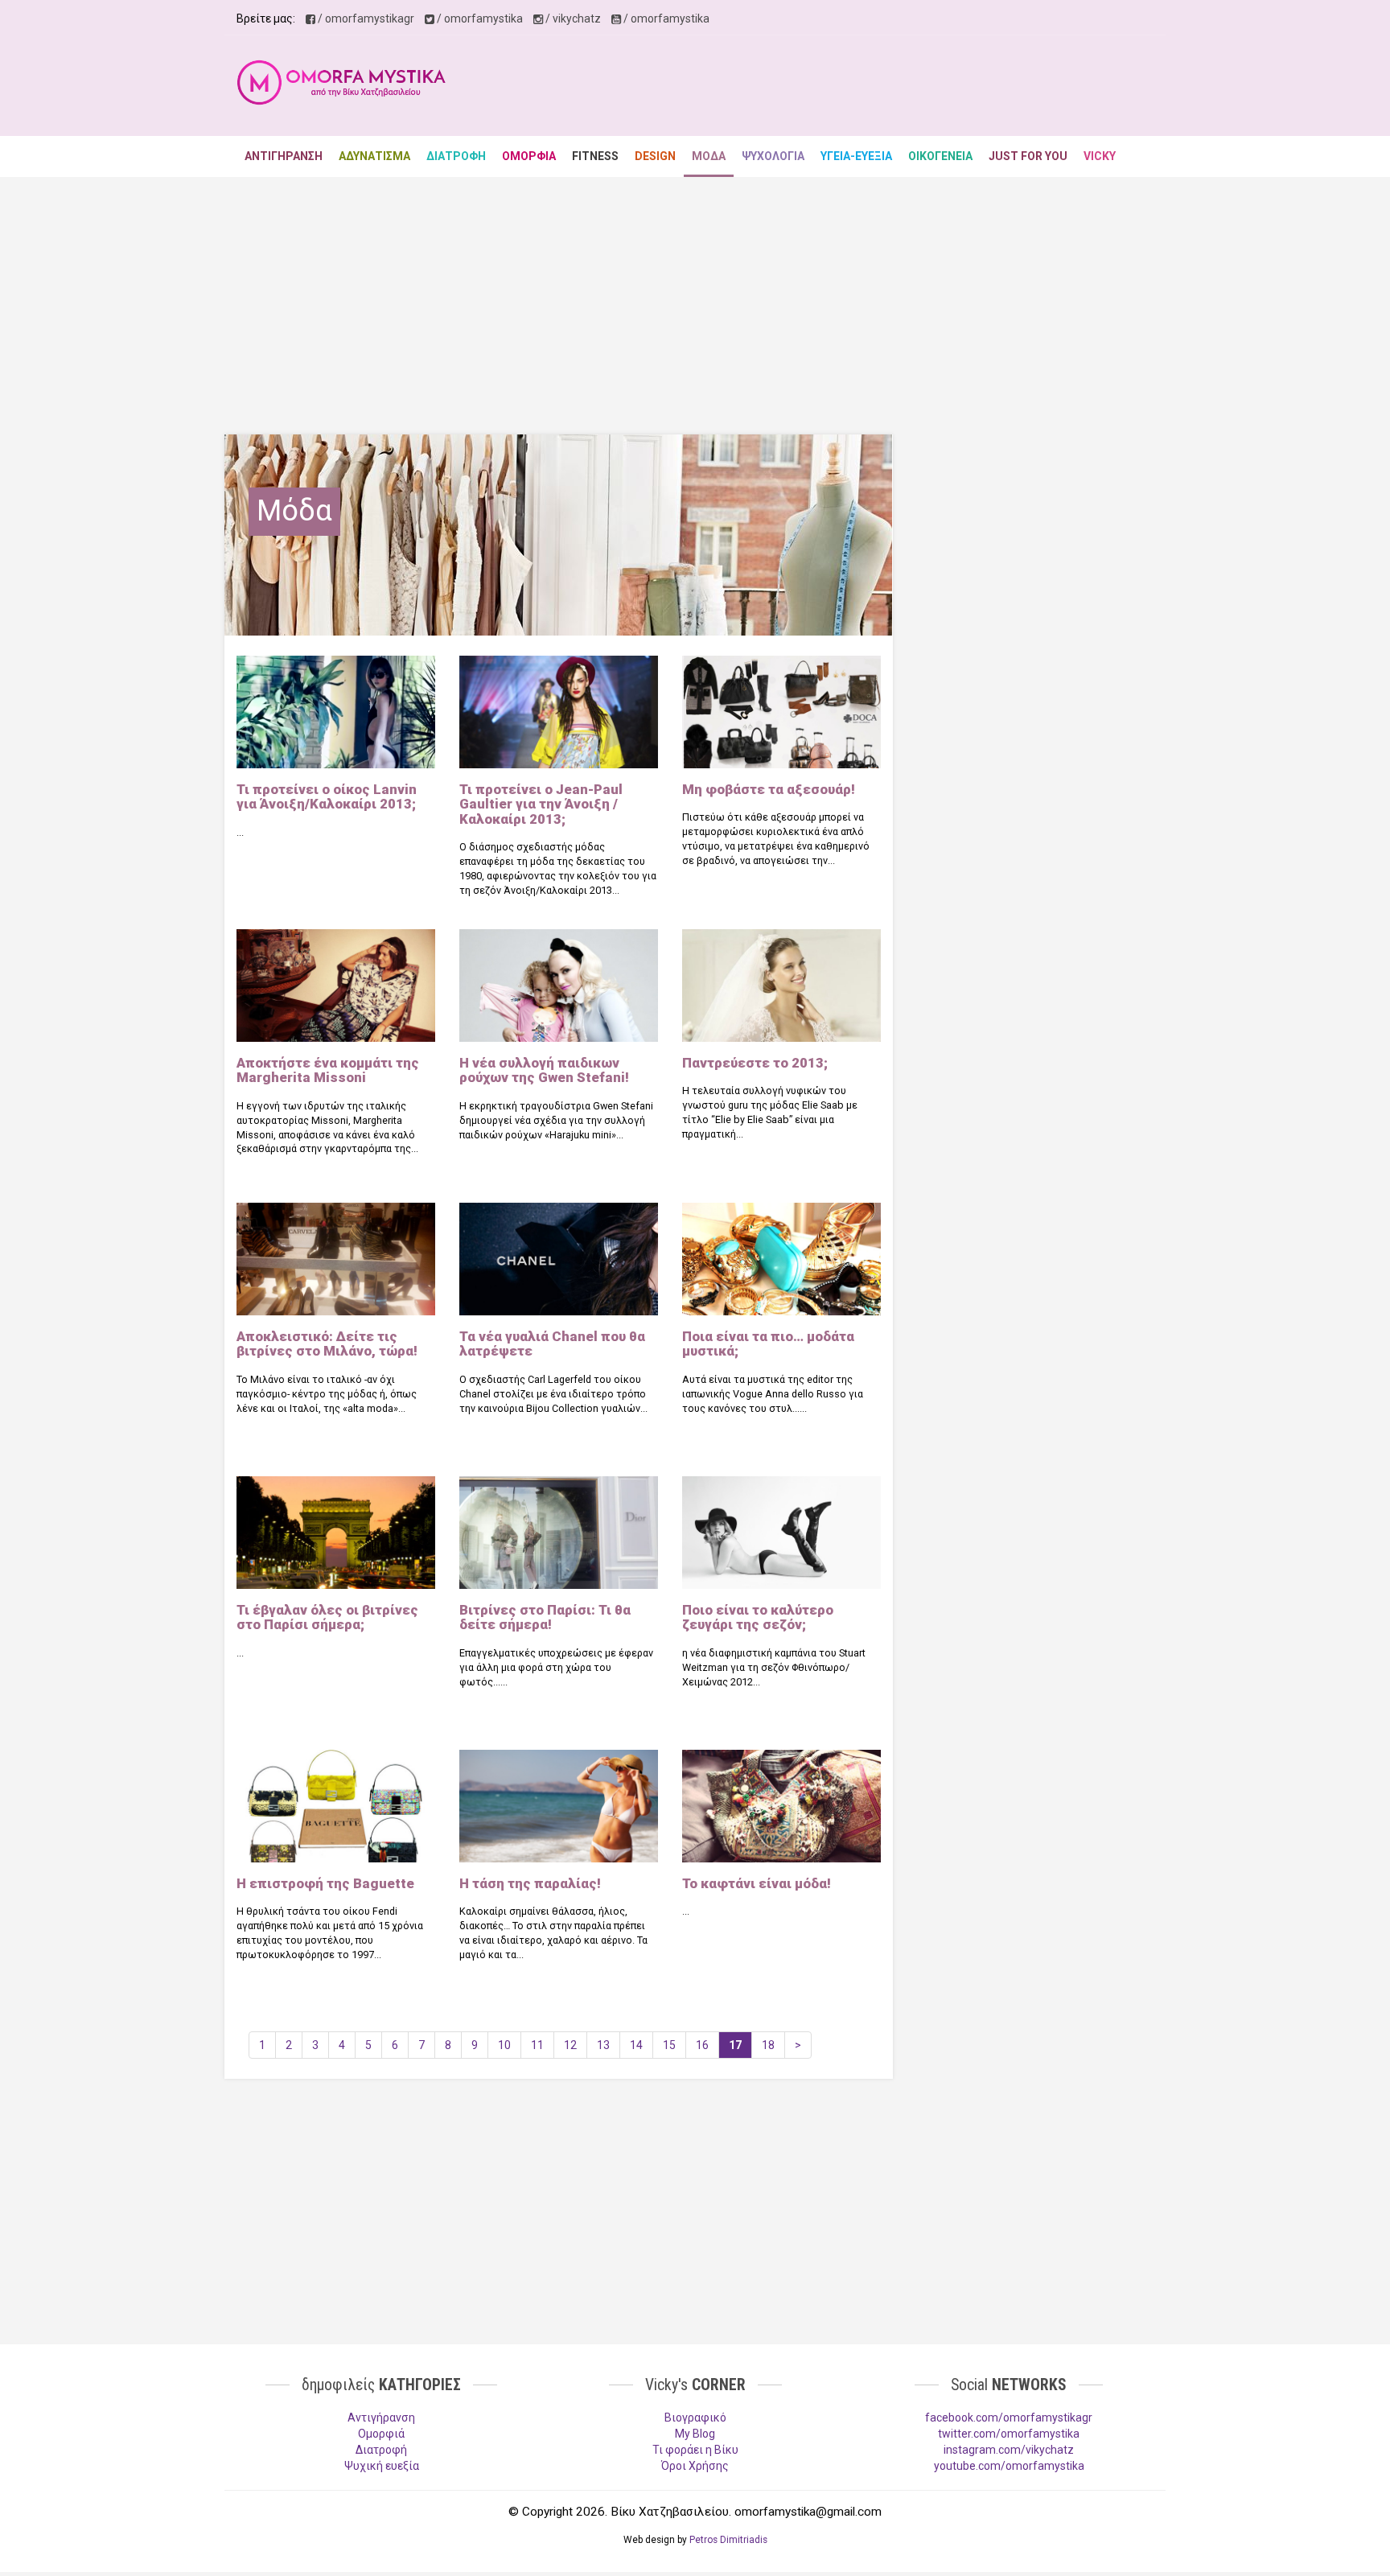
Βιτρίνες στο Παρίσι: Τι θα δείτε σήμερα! (545, 1617)
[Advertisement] (861, 88)
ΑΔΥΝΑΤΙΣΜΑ (374, 156)
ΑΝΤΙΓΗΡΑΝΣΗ (284, 156)
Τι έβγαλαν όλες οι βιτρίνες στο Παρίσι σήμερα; (327, 1617)
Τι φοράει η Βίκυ (695, 2450)
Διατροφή (381, 2450)
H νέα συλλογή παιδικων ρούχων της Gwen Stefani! (544, 1070)
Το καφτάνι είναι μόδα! (757, 1883)
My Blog (695, 2434)
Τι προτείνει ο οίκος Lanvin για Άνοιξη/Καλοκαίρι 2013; (327, 796)
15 (669, 2045)
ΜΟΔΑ (709, 156)
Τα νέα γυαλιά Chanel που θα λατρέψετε (552, 1344)
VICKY (1100, 156)
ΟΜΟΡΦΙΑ (529, 156)
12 (570, 2045)
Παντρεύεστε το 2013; (755, 1063)
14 (636, 2045)
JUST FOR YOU (1028, 156)
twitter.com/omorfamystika (1009, 2434)
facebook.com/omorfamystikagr (1009, 2418)
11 (537, 2045)
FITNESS (595, 156)
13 (603, 2045)
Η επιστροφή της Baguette (325, 1883)
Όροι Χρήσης (695, 2466)
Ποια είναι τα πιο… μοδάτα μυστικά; (768, 1344)
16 (702, 2045)
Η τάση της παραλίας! (530, 1883)
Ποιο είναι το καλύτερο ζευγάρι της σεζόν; (758, 1617)
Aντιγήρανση (381, 2418)
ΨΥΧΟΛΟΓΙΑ (773, 156)
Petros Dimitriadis (728, 2540)
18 (768, 2045)
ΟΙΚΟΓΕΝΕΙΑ (940, 156)
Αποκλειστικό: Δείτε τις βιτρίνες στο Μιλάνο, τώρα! (327, 1344)
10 (504, 2045)
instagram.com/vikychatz (1009, 2450)
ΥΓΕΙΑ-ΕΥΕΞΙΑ (856, 156)
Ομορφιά (381, 2434)
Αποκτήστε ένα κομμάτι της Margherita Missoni (328, 1070)
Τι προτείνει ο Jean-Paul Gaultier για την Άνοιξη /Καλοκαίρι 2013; (541, 804)
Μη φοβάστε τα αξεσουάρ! (769, 789)
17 (735, 2045)
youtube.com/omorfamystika (1009, 2466)
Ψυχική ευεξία (382, 2466)
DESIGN (655, 156)
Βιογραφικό (695, 2418)
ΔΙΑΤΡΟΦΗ (456, 156)
